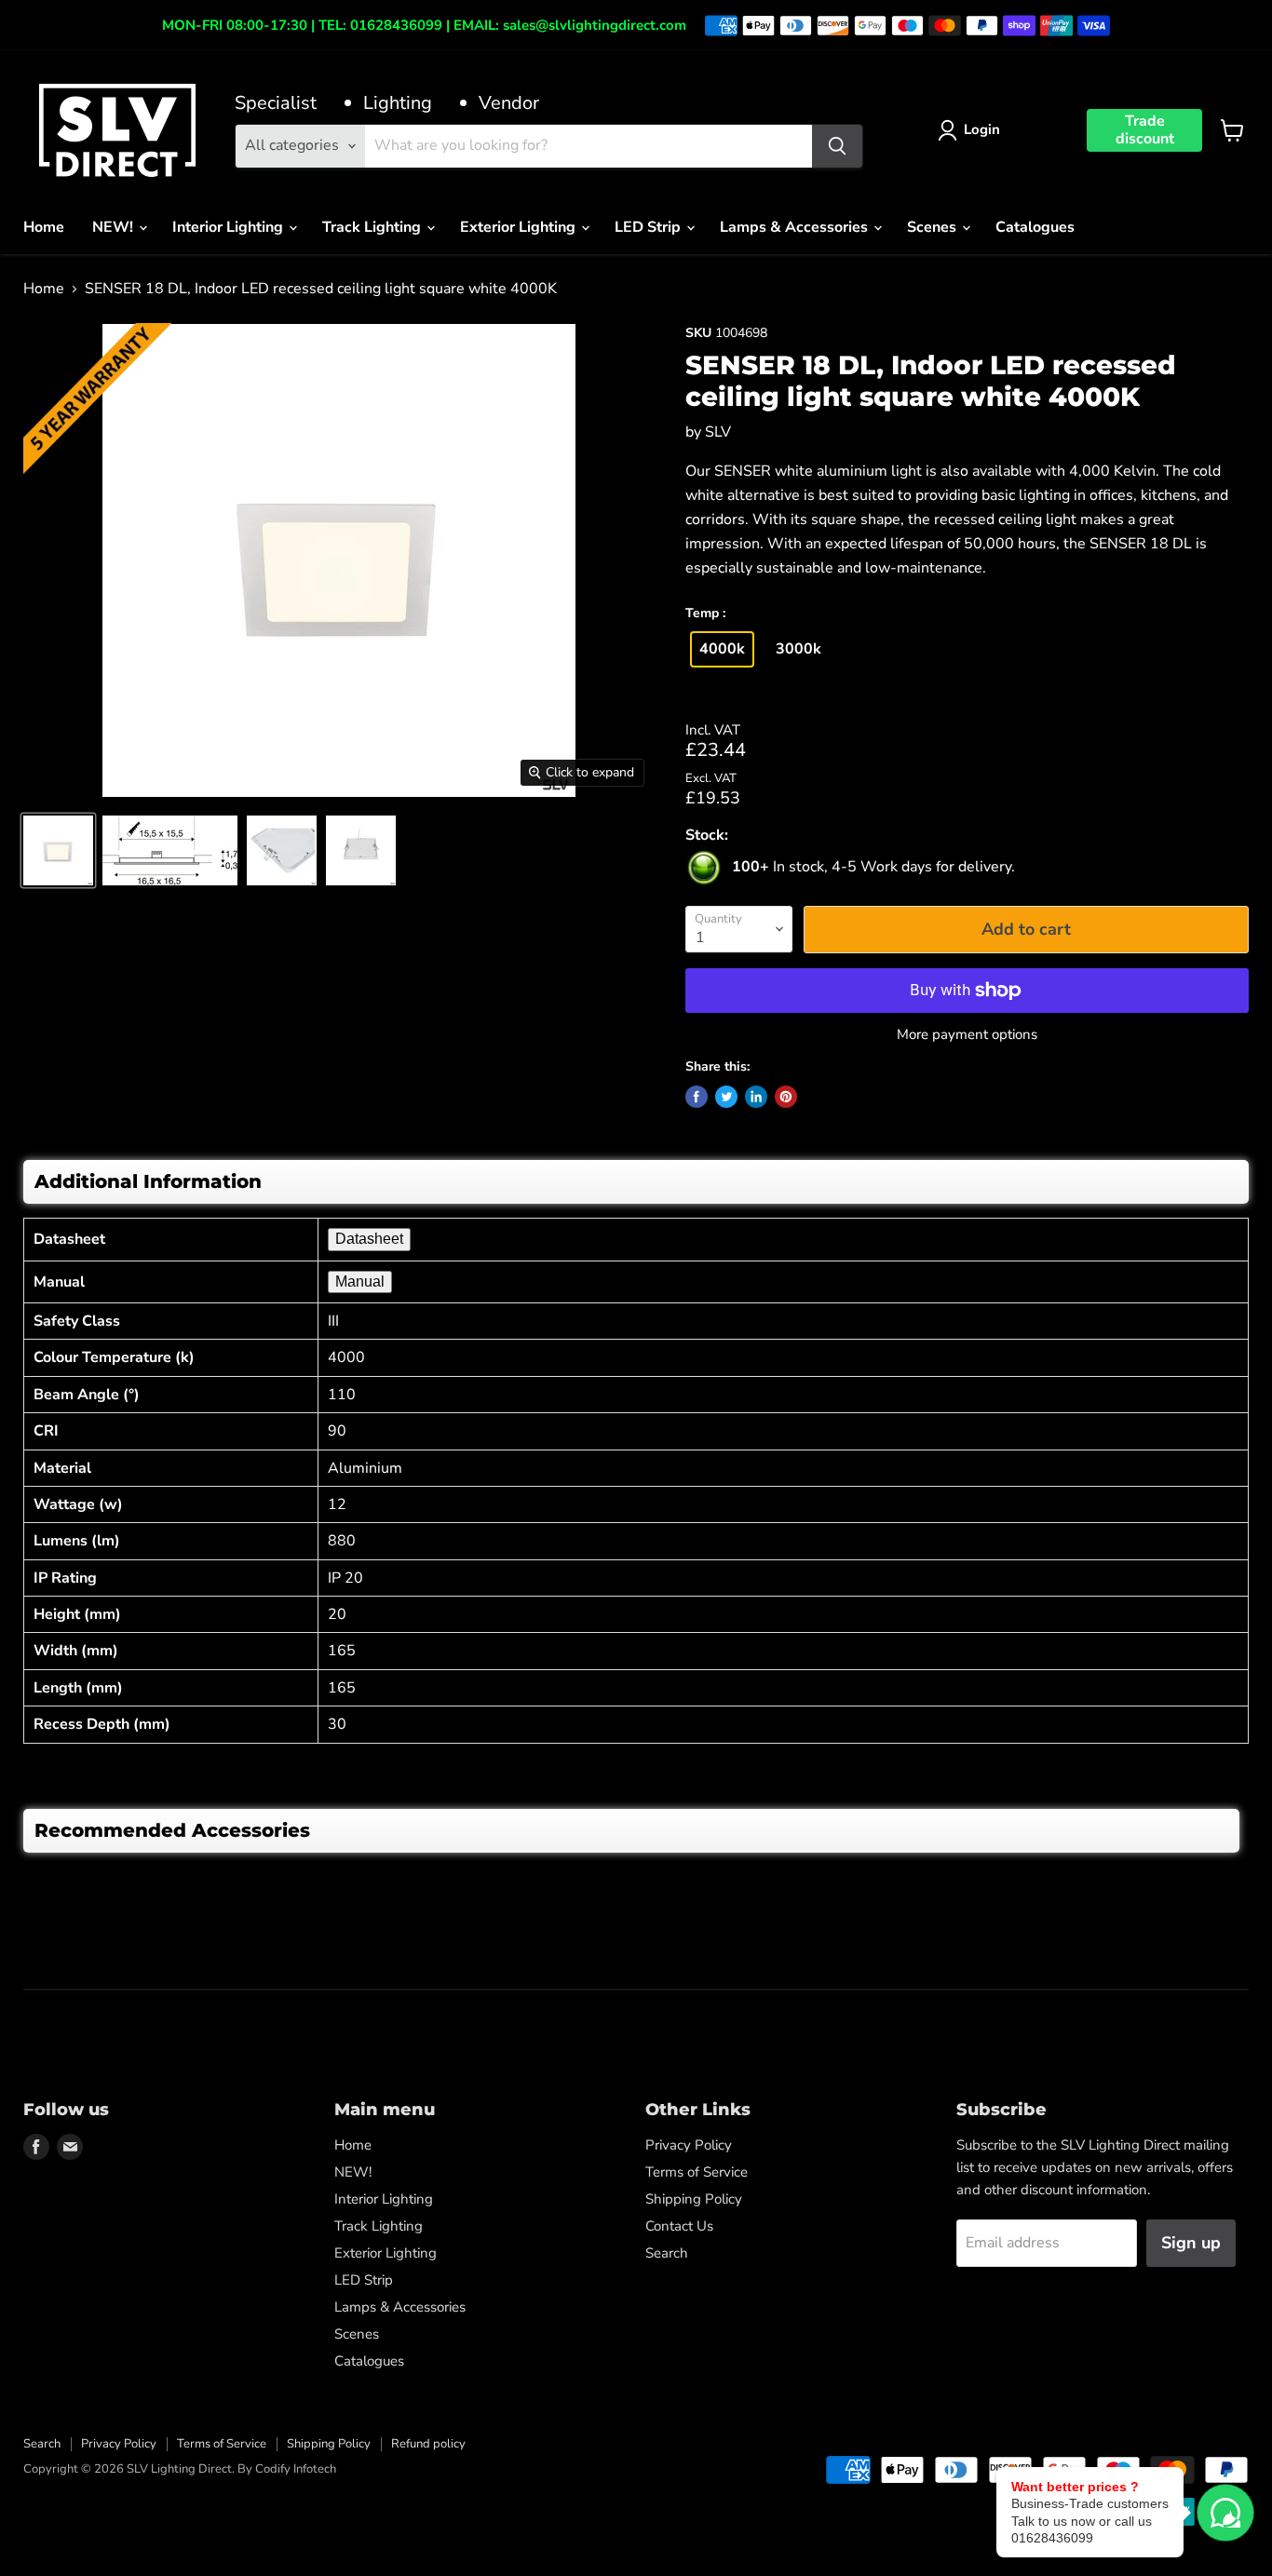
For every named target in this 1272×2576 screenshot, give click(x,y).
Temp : (705, 614)
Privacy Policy (689, 2145)
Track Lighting (373, 227)
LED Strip (650, 227)
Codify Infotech (296, 2469)
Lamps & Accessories (796, 227)
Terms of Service (697, 2172)
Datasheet (369, 1239)
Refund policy (428, 2444)
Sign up (1191, 2243)
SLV (718, 432)
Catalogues (1035, 227)
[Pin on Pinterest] (786, 1097)
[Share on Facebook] (697, 1097)
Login (982, 129)
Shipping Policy (694, 2199)
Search (667, 2253)
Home (44, 227)
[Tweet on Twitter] (726, 1097)
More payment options (967, 1035)
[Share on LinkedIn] (756, 1097)
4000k (722, 649)
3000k (798, 649)
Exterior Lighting (520, 227)
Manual (360, 1281)
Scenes (934, 227)
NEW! (115, 227)
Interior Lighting (230, 227)
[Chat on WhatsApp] (1225, 2513)
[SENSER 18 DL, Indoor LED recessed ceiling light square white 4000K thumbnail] (58, 850)
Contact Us (679, 2226)
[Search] (837, 146)
